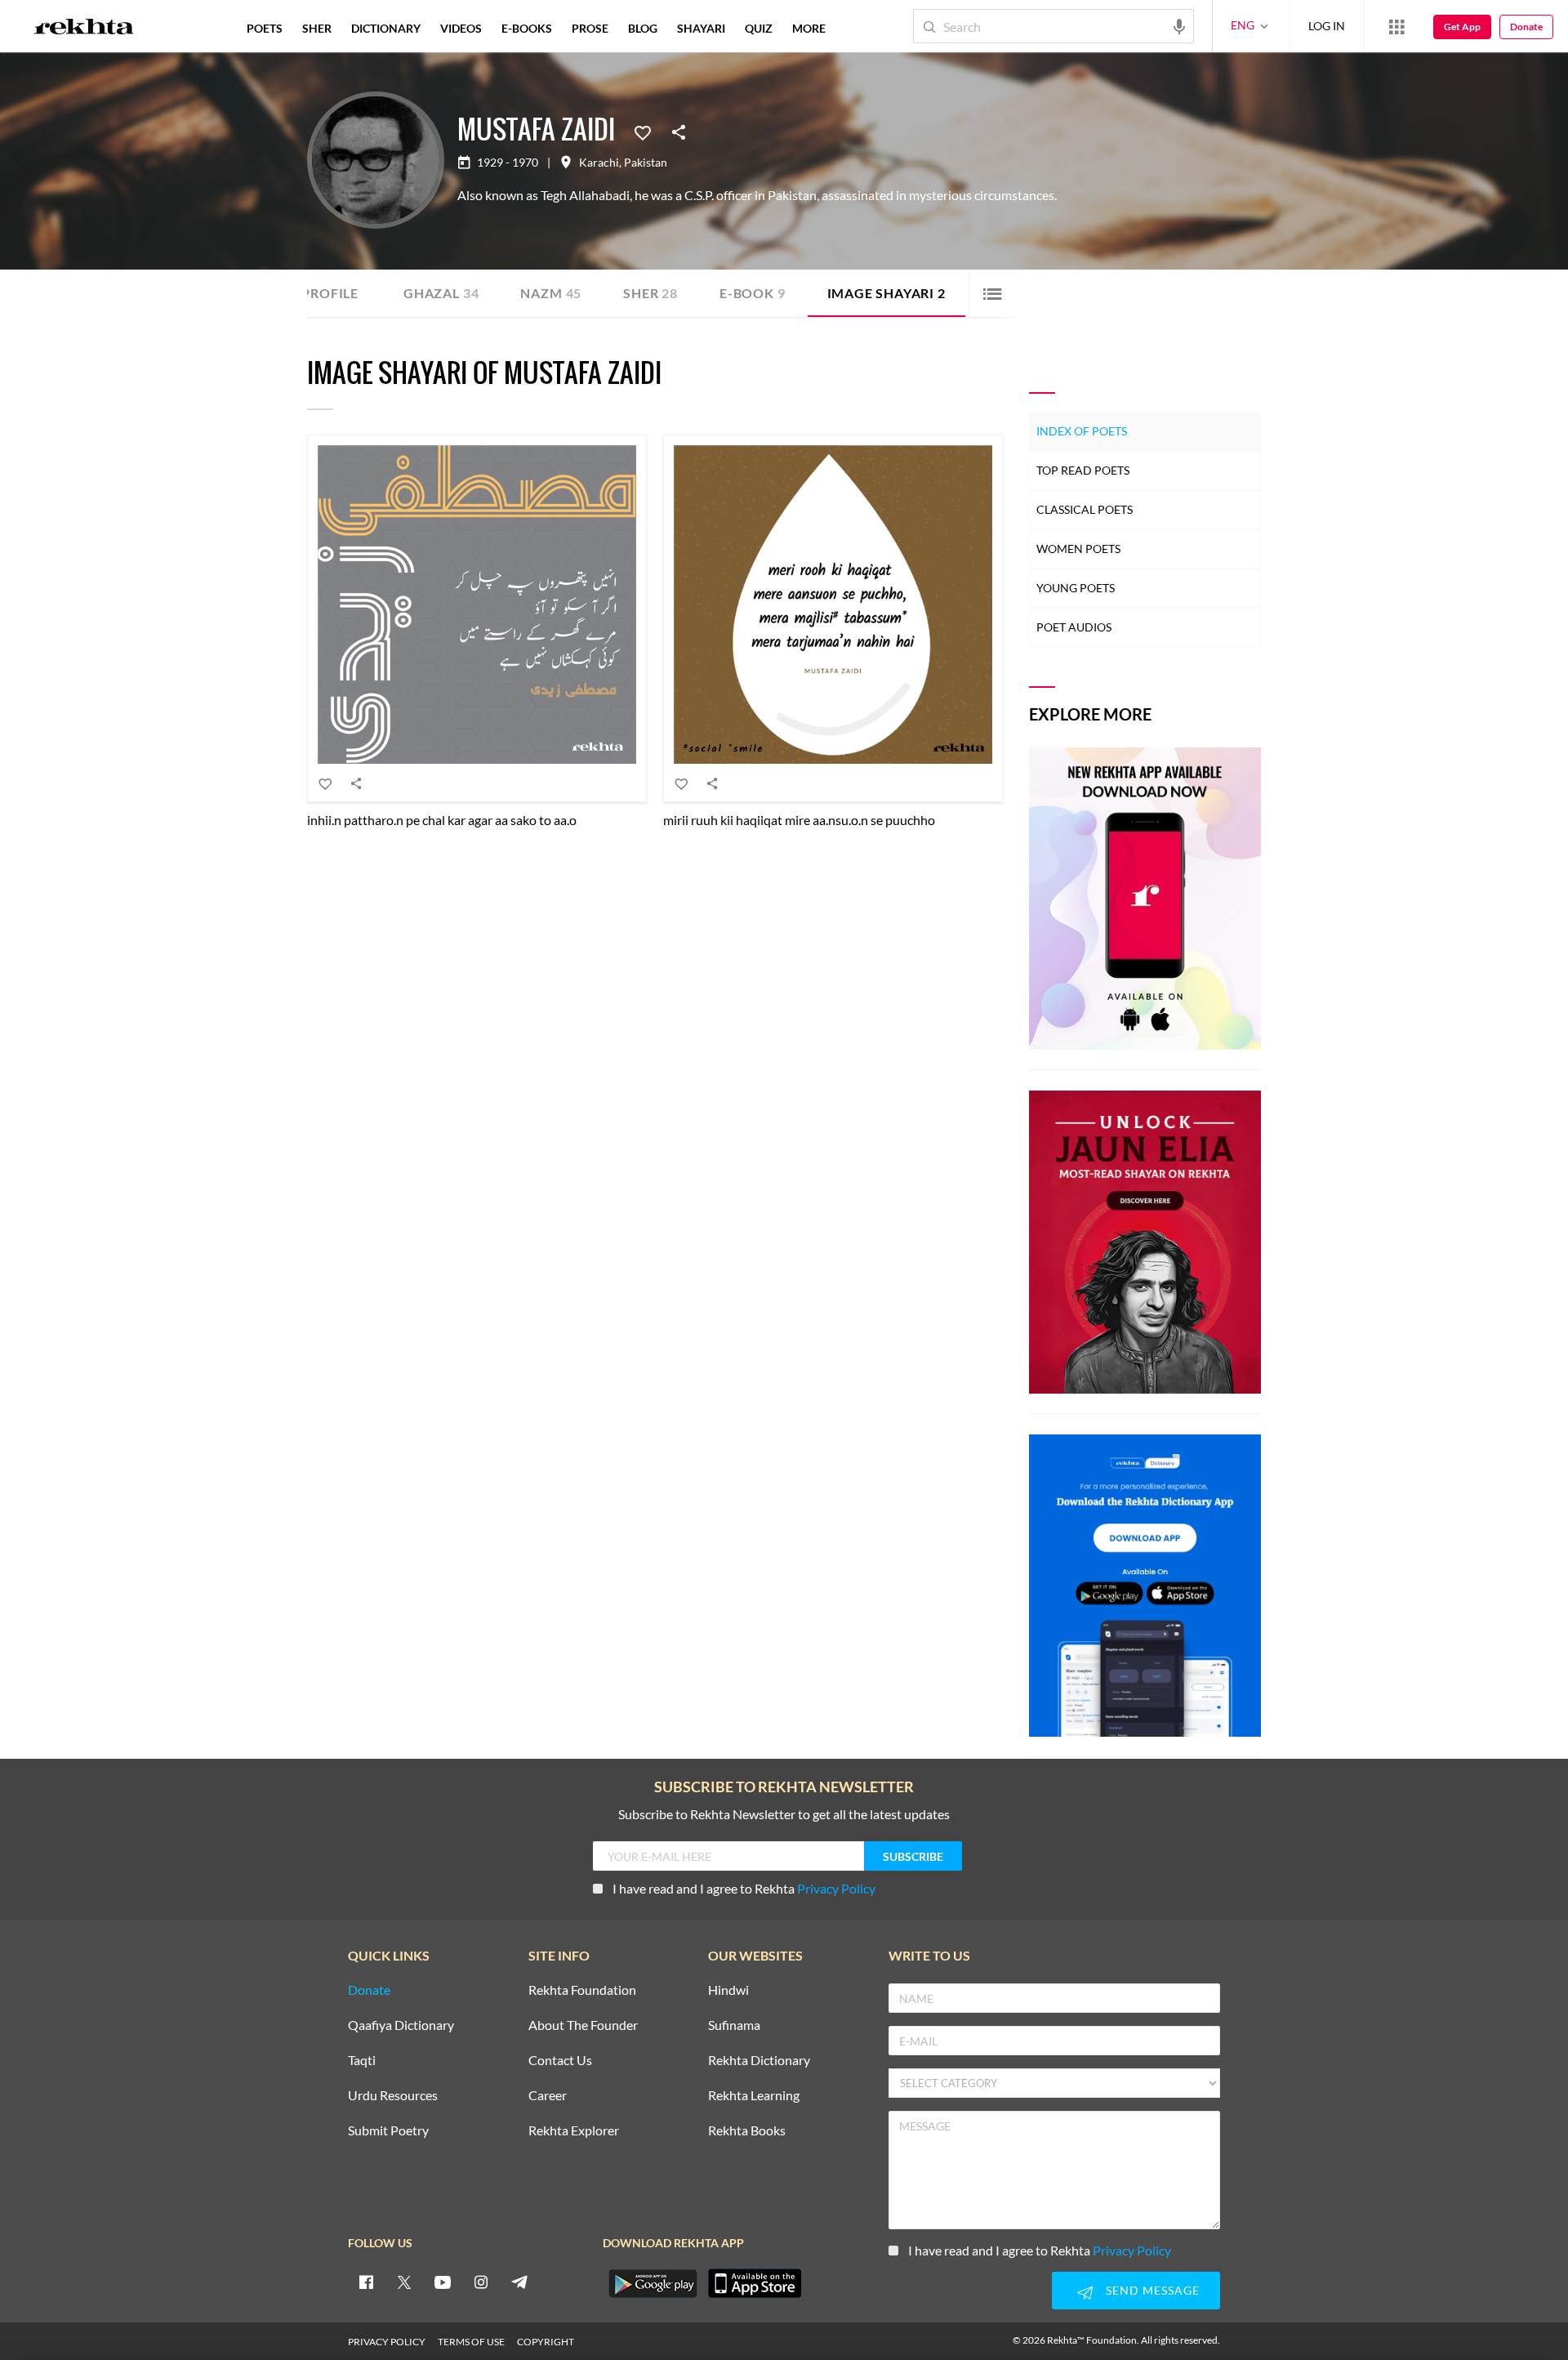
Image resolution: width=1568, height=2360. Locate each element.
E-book (753, 293)
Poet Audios (1074, 627)
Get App (1462, 27)
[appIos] (755, 2283)
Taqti (362, 2061)
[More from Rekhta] (1396, 26)
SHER (317, 28)
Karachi (599, 163)
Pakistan (646, 163)
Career (548, 2096)
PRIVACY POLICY (387, 2342)
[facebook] (366, 2282)
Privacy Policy (836, 1888)
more (809, 28)
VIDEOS (461, 28)
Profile (330, 293)
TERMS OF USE (471, 2342)
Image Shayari (886, 293)
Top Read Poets (1083, 470)
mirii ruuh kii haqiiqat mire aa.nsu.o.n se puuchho (799, 820)
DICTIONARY (386, 28)
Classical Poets (1085, 509)
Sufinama (734, 2025)
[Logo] (84, 29)
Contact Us (560, 2061)
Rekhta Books (747, 2131)
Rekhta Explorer (574, 2131)
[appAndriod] (653, 2283)
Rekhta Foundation (582, 1990)
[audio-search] (1179, 25)
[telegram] (519, 2282)
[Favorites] (643, 132)
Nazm (551, 293)
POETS (265, 28)
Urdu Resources (393, 2096)
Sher (650, 293)
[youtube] (443, 2282)
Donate (1526, 27)
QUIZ (759, 28)
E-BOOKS (527, 28)
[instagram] (481, 2282)
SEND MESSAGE (1153, 2290)
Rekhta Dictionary (759, 2061)
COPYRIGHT (546, 2342)
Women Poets (1078, 549)
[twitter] (404, 2282)
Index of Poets (1082, 431)
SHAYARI (701, 28)
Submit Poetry (388, 2131)
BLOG (643, 28)
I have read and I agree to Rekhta (744, 1888)
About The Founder (583, 2025)
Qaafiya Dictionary (401, 2025)
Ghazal (441, 293)
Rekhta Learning (754, 2096)
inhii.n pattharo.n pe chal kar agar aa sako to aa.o (442, 820)
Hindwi (728, 1990)
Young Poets (1076, 588)
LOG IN (1327, 26)
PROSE (590, 28)
